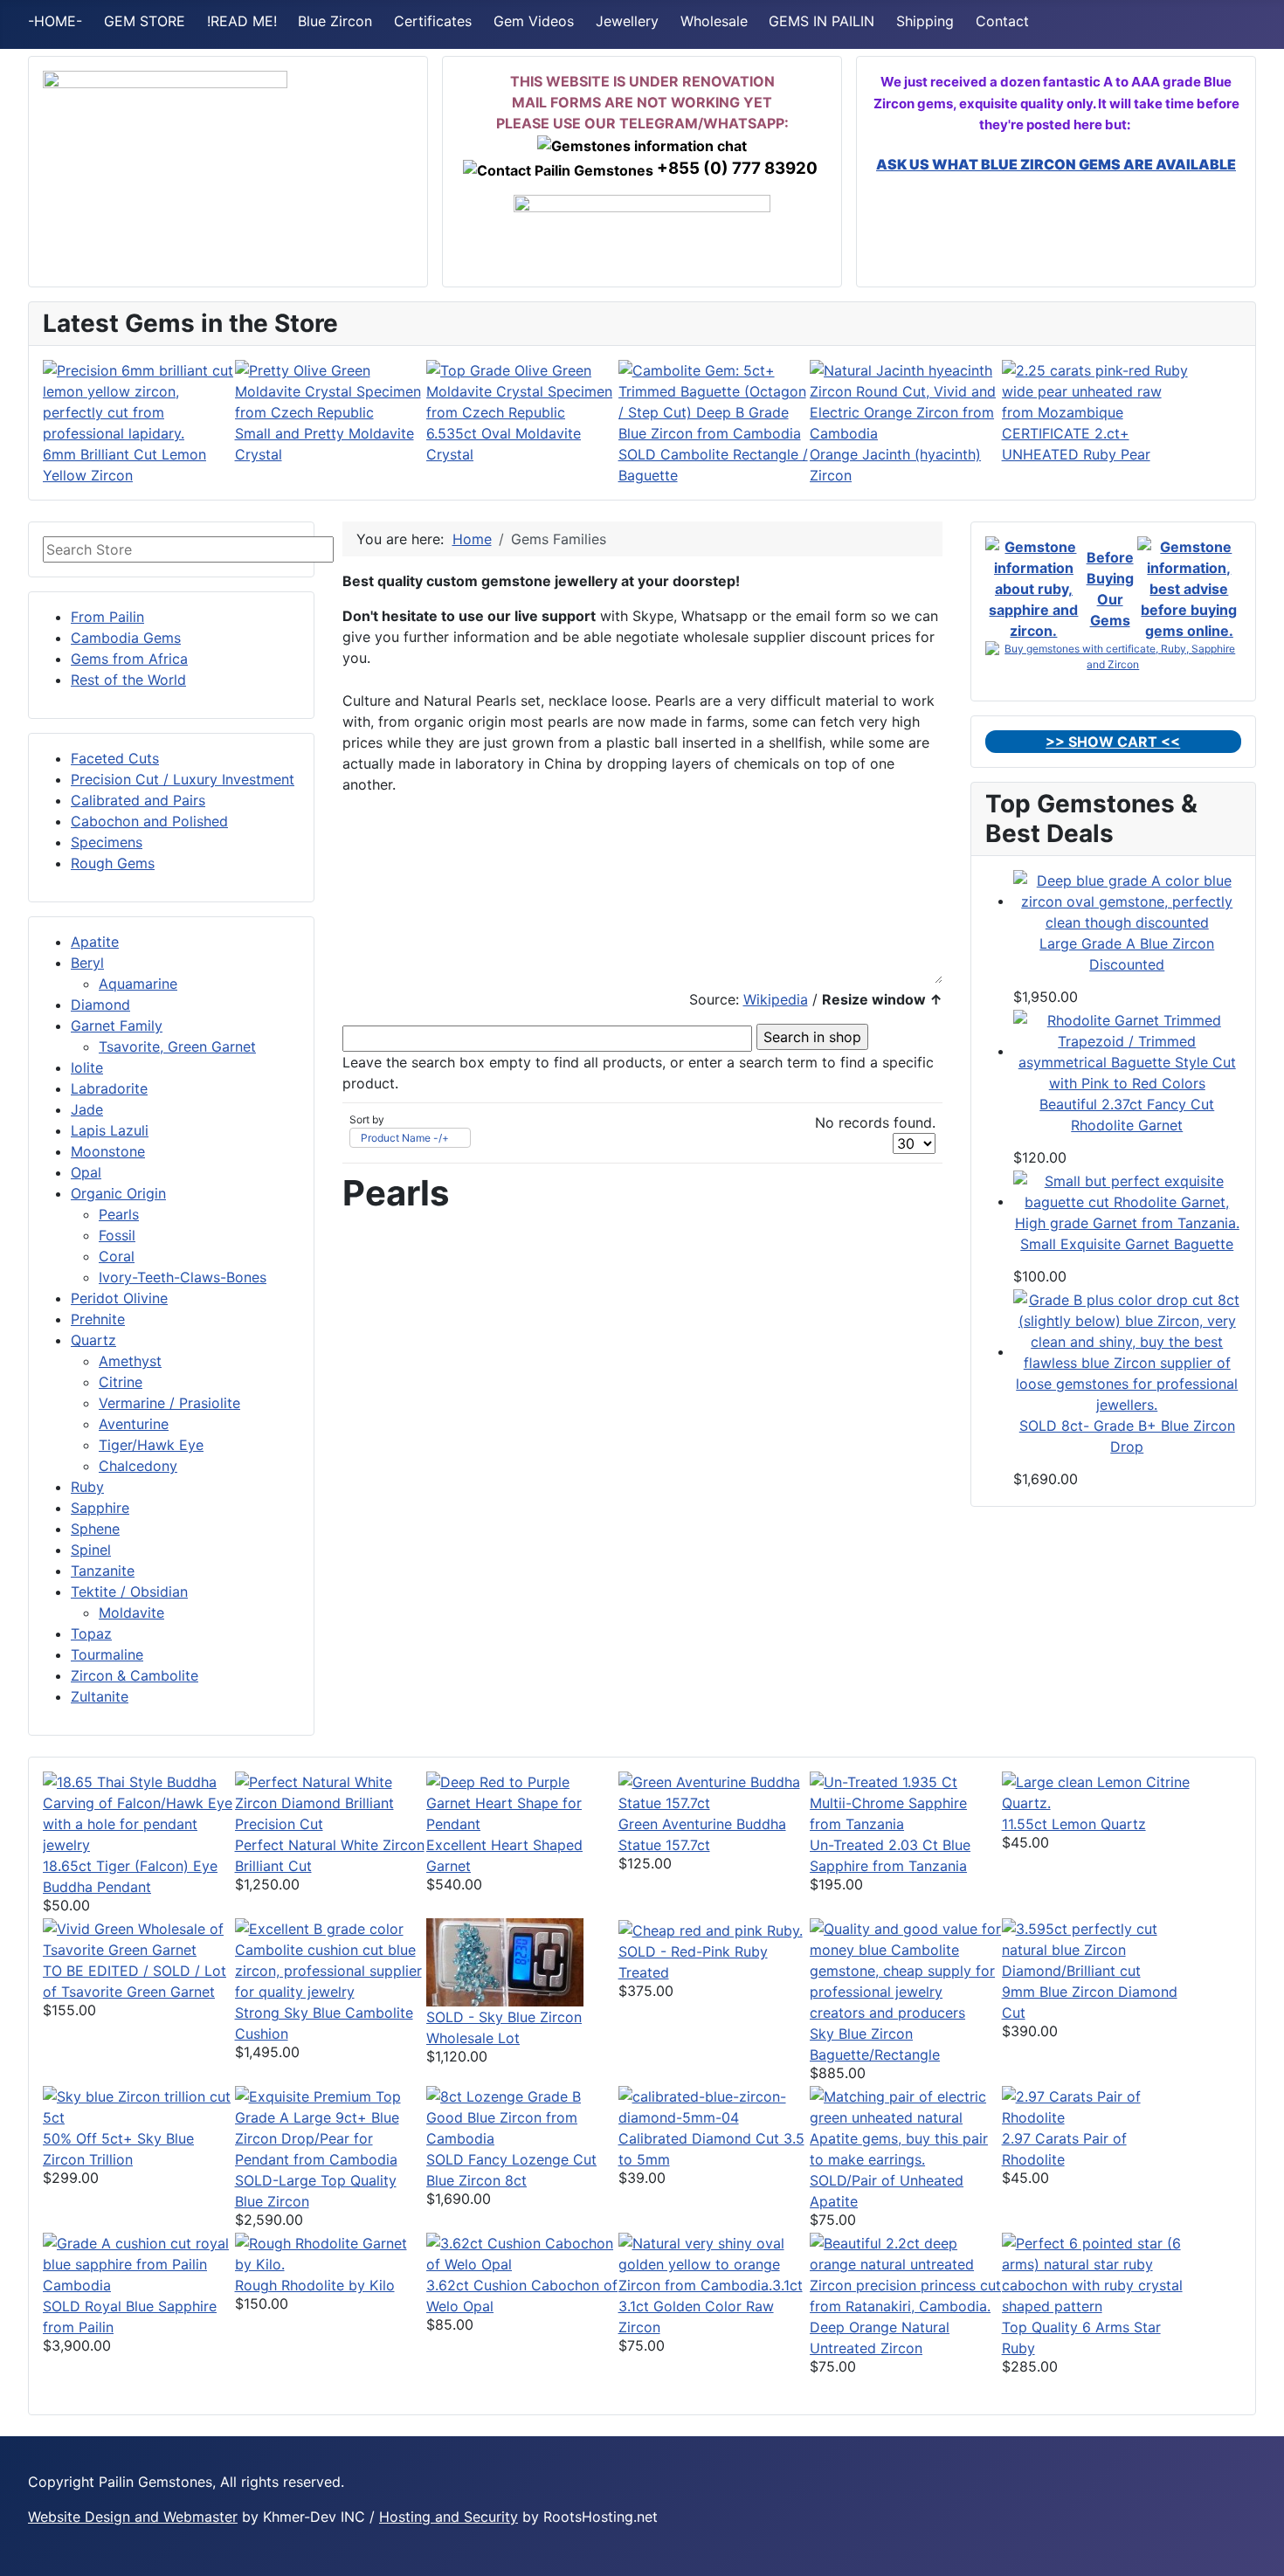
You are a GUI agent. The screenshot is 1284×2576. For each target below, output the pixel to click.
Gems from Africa (129, 659)
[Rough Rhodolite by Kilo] (331, 2253)
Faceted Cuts (115, 758)
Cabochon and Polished (149, 821)
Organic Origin (118, 1193)
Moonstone (108, 1151)
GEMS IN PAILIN (821, 21)
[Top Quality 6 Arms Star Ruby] (1098, 2274)
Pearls (119, 1214)
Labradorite (109, 1088)
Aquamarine (138, 984)
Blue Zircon (335, 21)
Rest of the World (128, 680)
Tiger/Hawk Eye (151, 1445)
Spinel (91, 1550)
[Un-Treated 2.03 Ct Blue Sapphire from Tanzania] (906, 1802)
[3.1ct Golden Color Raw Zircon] (714, 2263)
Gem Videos (534, 21)
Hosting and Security (449, 2517)
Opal (86, 1172)
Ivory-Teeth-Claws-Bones (183, 1277)
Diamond (100, 1005)
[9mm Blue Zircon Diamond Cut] (1098, 1949)
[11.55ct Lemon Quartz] (1098, 1792)
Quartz (93, 1340)
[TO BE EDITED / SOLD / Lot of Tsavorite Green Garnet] (139, 1938)
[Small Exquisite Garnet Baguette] (1128, 1201)
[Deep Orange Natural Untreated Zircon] (906, 2274)
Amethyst (130, 1361)
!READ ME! (242, 21)
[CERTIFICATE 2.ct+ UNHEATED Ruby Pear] (1098, 390)
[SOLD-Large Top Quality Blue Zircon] (331, 2127)
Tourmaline (107, 1654)
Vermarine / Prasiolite (169, 1403)
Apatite (95, 942)
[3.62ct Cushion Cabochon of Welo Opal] (522, 2253)
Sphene (95, 1529)
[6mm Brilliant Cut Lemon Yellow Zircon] (139, 401)
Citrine (121, 1382)
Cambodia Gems (126, 638)
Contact (1002, 21)
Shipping (925, 21)
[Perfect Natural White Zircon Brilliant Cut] (331, 1802)
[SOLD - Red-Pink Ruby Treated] (711, 1929)
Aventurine (134, 1424)
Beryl (87, 963)
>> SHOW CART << (1113, 742)
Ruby (87, 1487)
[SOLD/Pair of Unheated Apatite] (906, 2127)
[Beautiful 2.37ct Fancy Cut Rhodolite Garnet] (1128, 1051)
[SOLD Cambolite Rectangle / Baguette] (714, 401)
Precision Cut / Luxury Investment (183, 779)
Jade (87, 1109)
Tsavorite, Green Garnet (177, 1046)
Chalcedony (138, 1466)
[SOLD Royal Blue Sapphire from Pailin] (139, 2263)
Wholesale (714, 21)
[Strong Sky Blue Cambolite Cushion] (331, 1959)
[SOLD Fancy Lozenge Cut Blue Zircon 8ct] (522, 2117)
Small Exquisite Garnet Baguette (1127, 1244)
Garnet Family (117, 1026)
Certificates (433, 21)
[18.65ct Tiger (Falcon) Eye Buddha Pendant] (139, 1813)
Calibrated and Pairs (138, 800)
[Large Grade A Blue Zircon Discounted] (1128, 901)
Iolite (87, 1067)
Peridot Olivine (119, 1298)
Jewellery (627, 21)
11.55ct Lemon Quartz (1074, 1824)
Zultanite (100, 1696)
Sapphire (100, 1508)
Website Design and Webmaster (133, 2517)
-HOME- (55, 21)
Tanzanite (103, 1571)
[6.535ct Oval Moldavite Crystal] (522, 390)
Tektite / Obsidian (129, 1592)
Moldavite (131, 1613)
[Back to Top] (1262, 2554)
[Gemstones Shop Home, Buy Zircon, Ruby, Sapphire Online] (165, 145)
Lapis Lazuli (110, 1130)
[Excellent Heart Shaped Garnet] (522, 1802)
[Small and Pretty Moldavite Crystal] (331, 390)
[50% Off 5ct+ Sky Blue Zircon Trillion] (139, 2106)
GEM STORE (145, 21)
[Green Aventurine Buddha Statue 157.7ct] (714, 1792)
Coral (117, 1256)
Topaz (91, 1633)
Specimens (107, 842)
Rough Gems (113, 863)
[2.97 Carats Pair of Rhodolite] (1098, 2106)
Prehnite (98, 1319)
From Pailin (107, 617)
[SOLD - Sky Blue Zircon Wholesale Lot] (505, 1961)
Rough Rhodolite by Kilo (315, 2285)
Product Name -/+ (405, 1138)
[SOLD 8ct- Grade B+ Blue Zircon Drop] (1128, 1351)
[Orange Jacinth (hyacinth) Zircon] (906, 401)
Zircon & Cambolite (135, 1675)
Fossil (117, 1235)
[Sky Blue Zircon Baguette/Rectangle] (906, 1970)
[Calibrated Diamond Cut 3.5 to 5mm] (714, 2106)
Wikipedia (776, 999)
